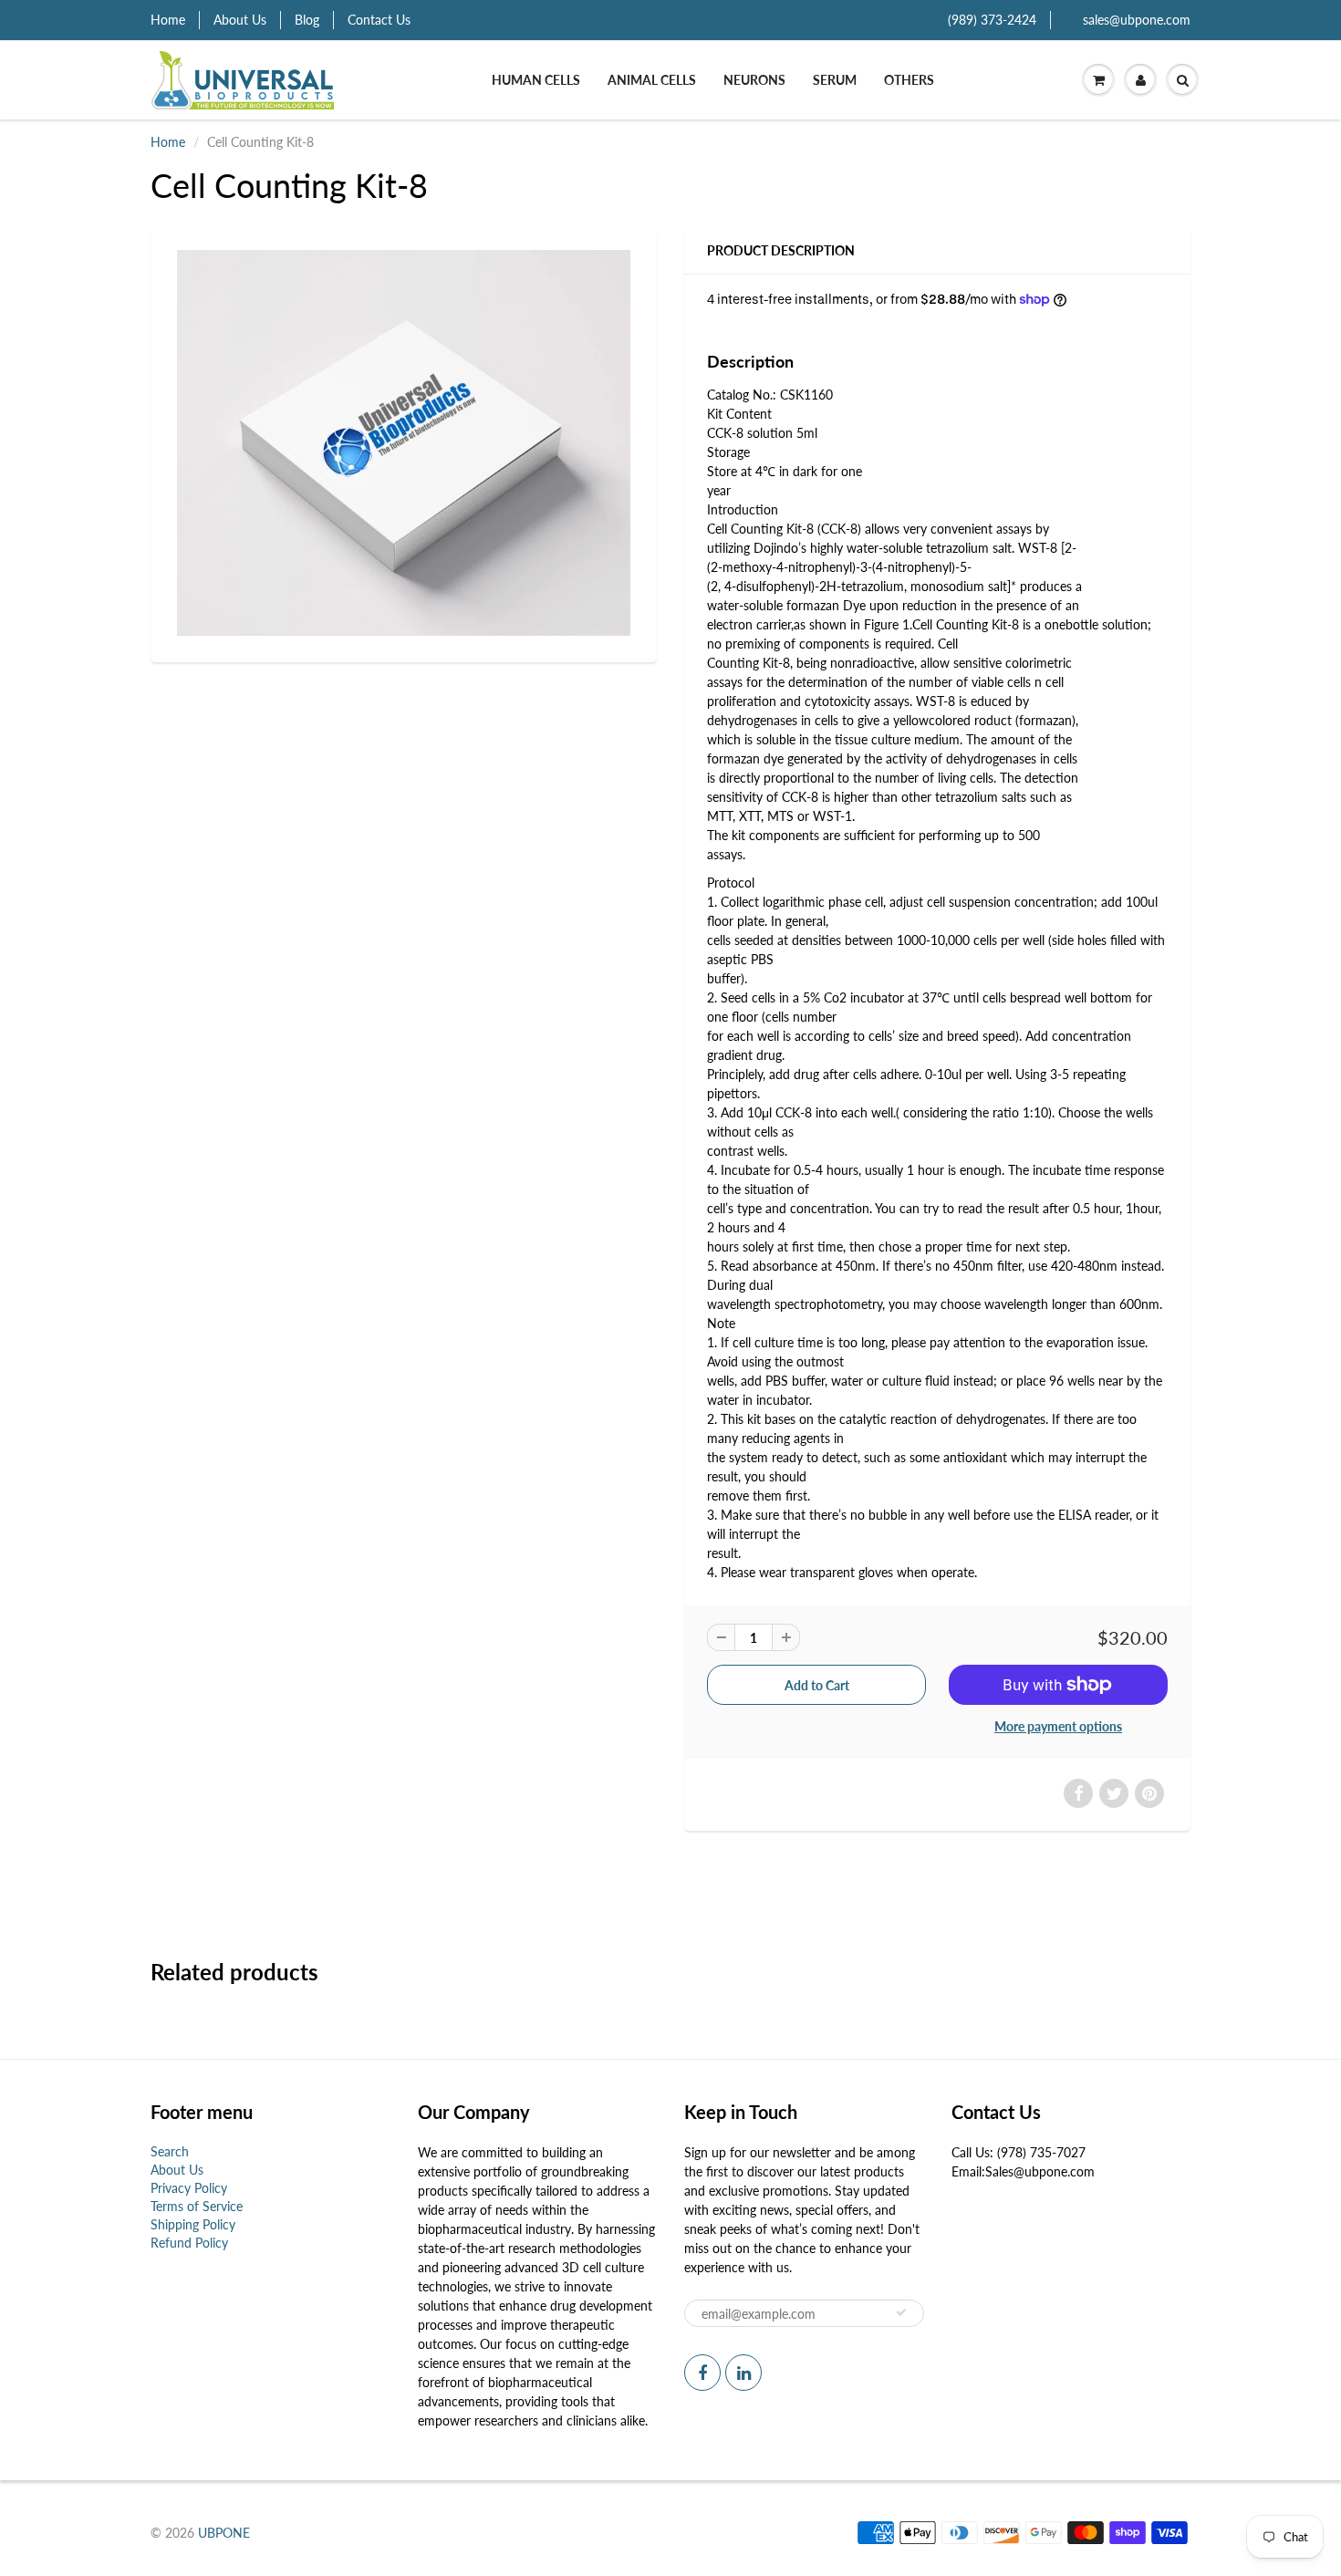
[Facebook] (702, 2373)
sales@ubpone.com (1137, 20)
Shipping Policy (193, 2224)
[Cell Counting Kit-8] (404, 443)
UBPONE (224, 2533)
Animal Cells (652, 80)
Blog (307, 20)
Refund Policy (189, 2243)
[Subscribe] (901, 2312)
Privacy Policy (189, 2188)
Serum (835, 80)
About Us (240, 20)
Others (909, 80)
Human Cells (536, 80)
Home (168, 20)
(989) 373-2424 (992, 20)
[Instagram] (743, 2373)
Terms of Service (197, 2206)
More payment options (1058, 1726)
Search (170, 2151)
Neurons (754, 80)
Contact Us (379, 20)
